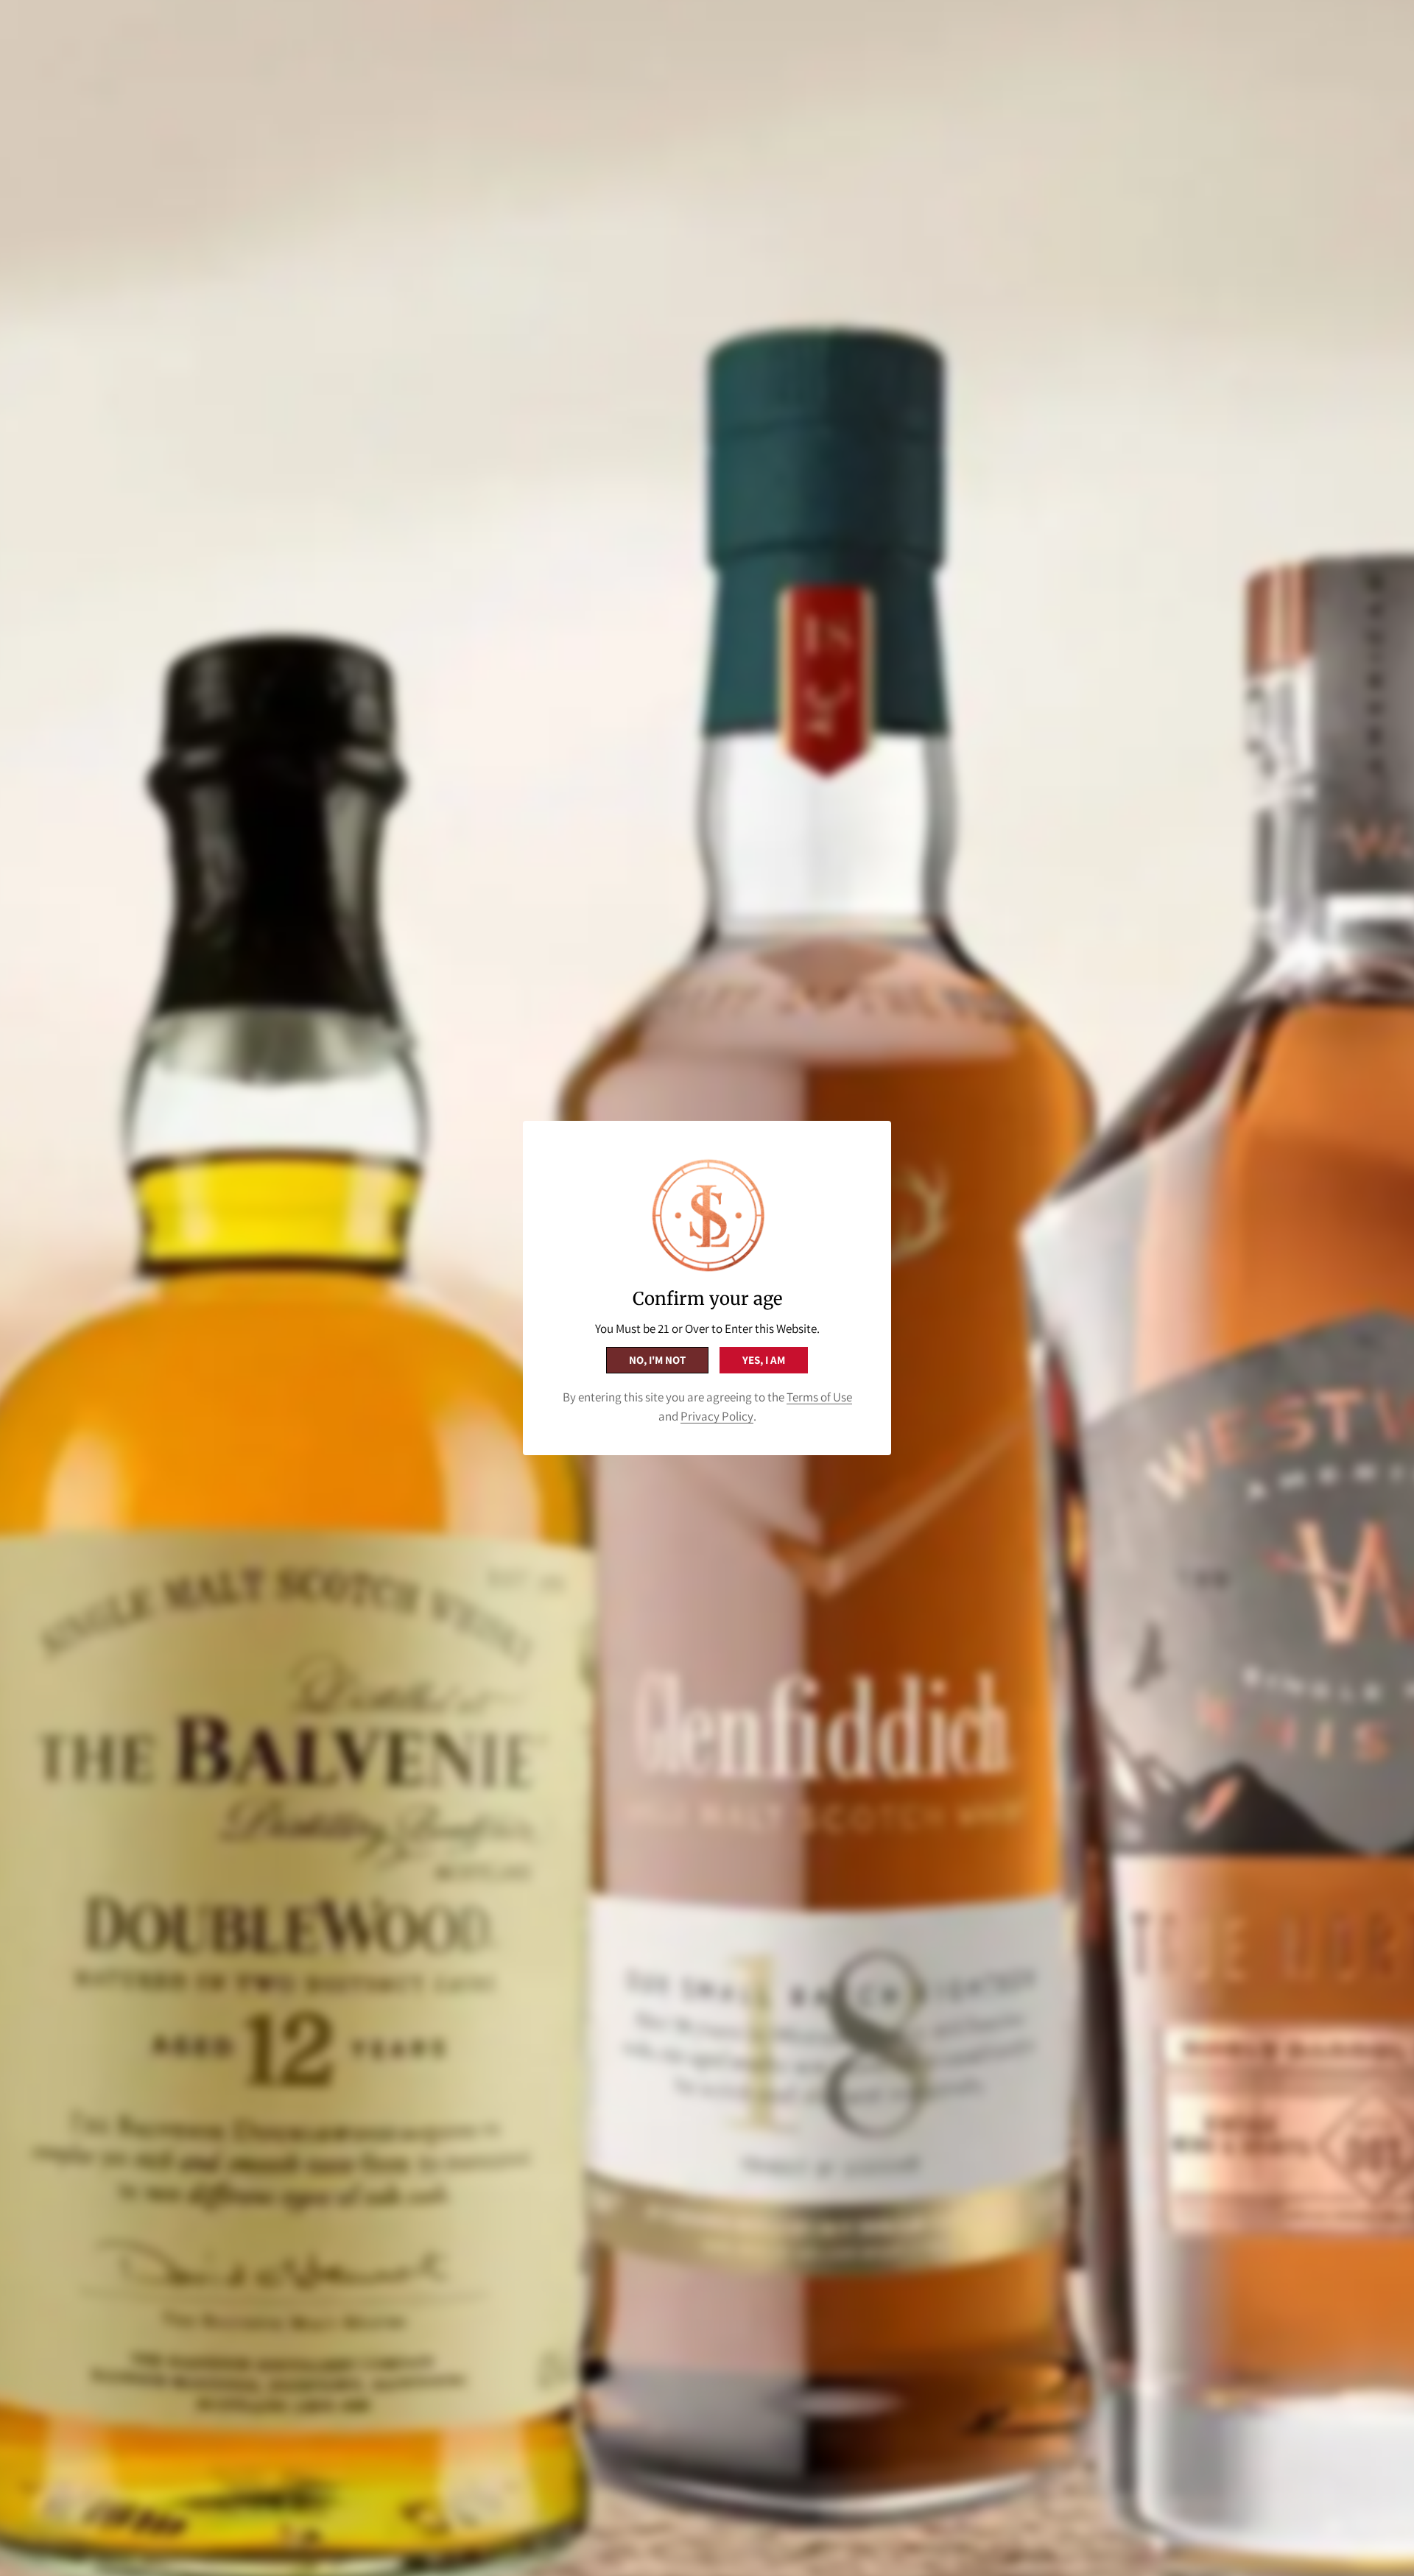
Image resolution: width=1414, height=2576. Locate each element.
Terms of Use (819, 1397)
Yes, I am (764, 1360)
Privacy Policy (717, 1416)
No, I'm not (657, 1360)
